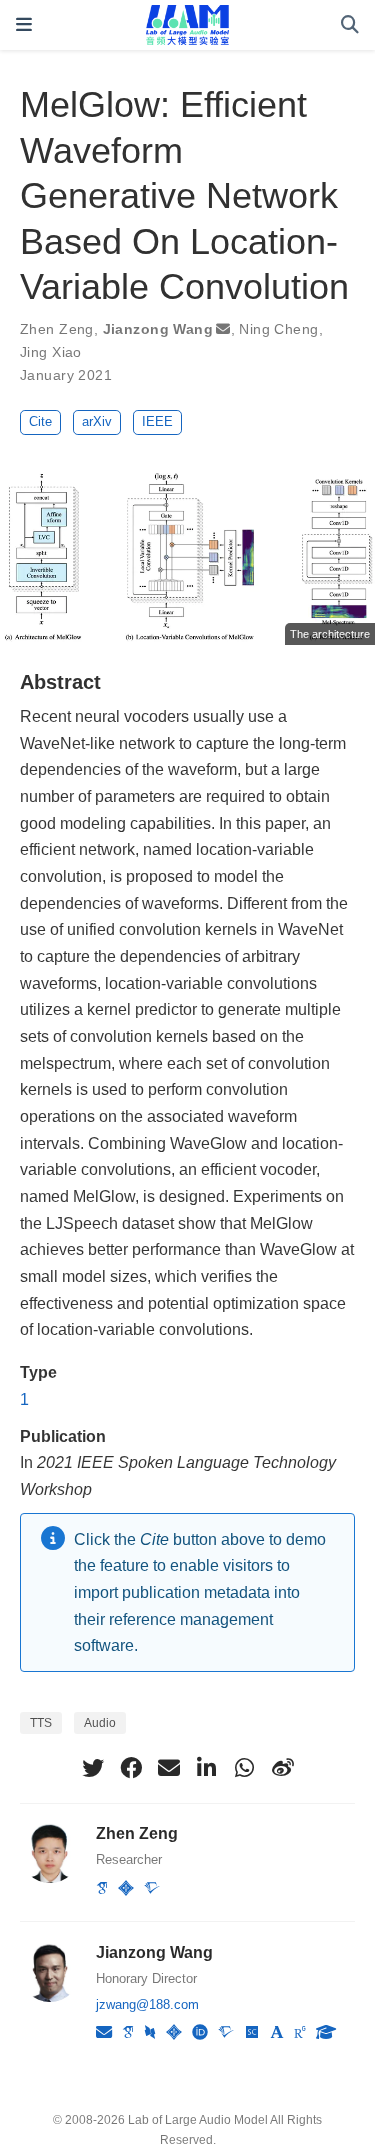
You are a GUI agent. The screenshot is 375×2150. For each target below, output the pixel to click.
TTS (41, 1723)
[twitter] (93, 1768)
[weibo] (283, 1768)
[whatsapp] (245, 1768)
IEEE (157, 421)
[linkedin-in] (207, 1768)
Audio (100, 1723)
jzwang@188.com (147, 2004)
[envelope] (169, 1768)
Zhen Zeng (57, 329)
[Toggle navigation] (24, 24)
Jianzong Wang (158, 329)
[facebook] (131, 1768)
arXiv (97, 421)
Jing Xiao (51, 352)
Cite (40, 421)
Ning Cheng (278, 329)
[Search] (350, 25)
